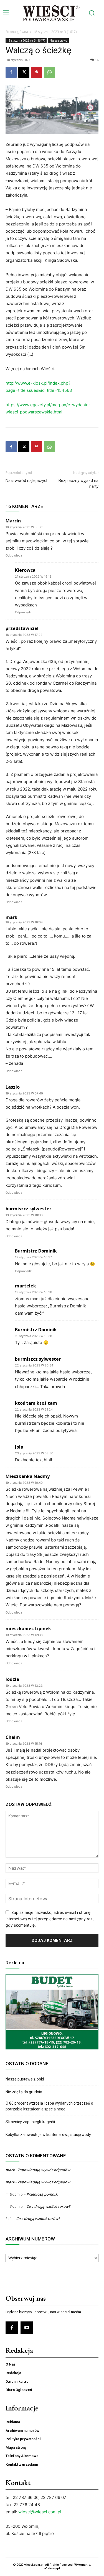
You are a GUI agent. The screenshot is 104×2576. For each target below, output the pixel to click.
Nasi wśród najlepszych (27, 481)
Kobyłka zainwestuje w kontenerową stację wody (48, 2135)
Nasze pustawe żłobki (25, 2079)
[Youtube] (27, 2328)
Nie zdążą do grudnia (24, 2092)
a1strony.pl (52, 2568)
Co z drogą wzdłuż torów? (49, 2206)
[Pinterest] (37, 72)
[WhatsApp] (49, 72)
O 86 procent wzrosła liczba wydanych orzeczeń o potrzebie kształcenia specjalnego (49, 2106)
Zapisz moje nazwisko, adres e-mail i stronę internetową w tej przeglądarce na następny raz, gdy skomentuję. (50, 1919)
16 (97, 60)
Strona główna (17, 32)
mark (12, 917)
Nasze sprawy (58, 40)
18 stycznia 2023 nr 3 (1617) (55, 32)
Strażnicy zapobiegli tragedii (30, 2122)
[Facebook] (11, 72)
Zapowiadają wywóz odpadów (44, 2170)
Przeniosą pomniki (42, 2194)
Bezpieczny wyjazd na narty (78, 483)
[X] (24, 72)
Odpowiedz (14, 555)
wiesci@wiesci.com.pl (40, 2512)
